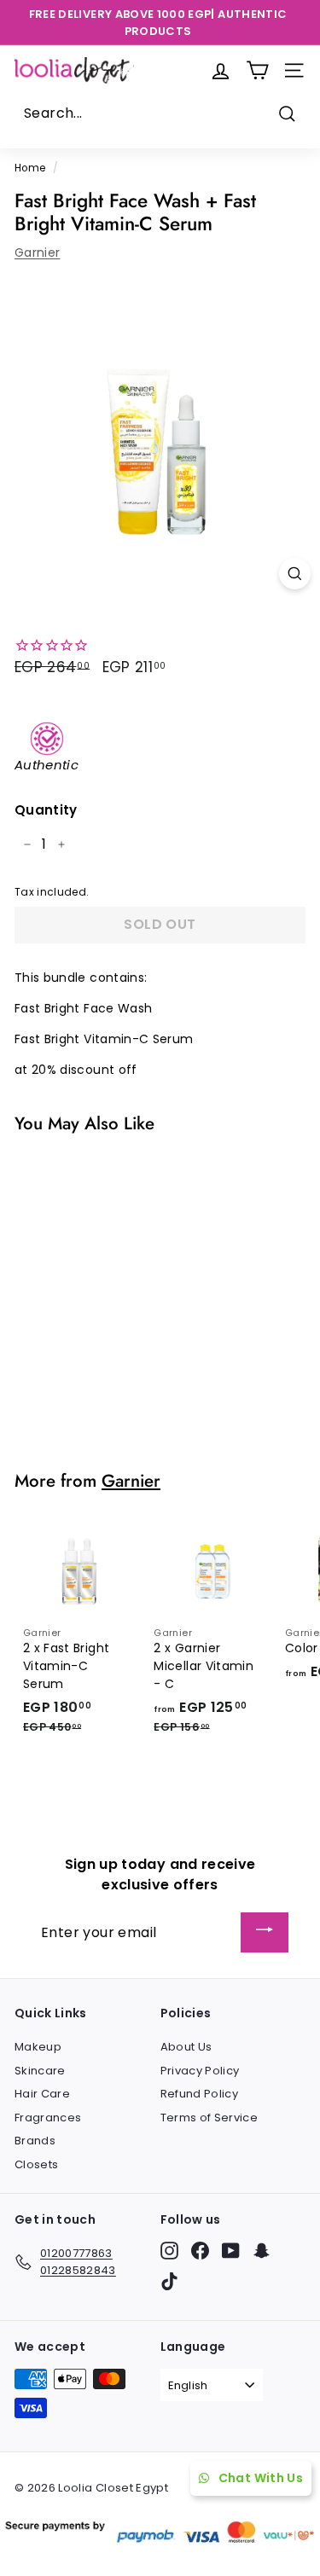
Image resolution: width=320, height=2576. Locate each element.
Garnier (37, 252)
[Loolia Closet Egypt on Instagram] (169, 2251)
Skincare (40, 2071)
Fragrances (48, 2118)
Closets (36, 2164)
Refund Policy (200, 2094)
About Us (186, 2047)
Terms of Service (209, 2118)
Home (30, 168)
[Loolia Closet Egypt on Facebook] (200, 2251)
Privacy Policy (200, 2071)
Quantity (46, 810)
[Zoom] (295, 574)
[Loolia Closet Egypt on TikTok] (169, 2281)
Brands (35, 2141)
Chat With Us (261, 2478)
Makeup (38, 2047)
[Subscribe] (265, 1932)
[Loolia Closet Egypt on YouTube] (231, 2251)
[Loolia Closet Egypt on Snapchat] (262, 2251)
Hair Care (42, 2094)
